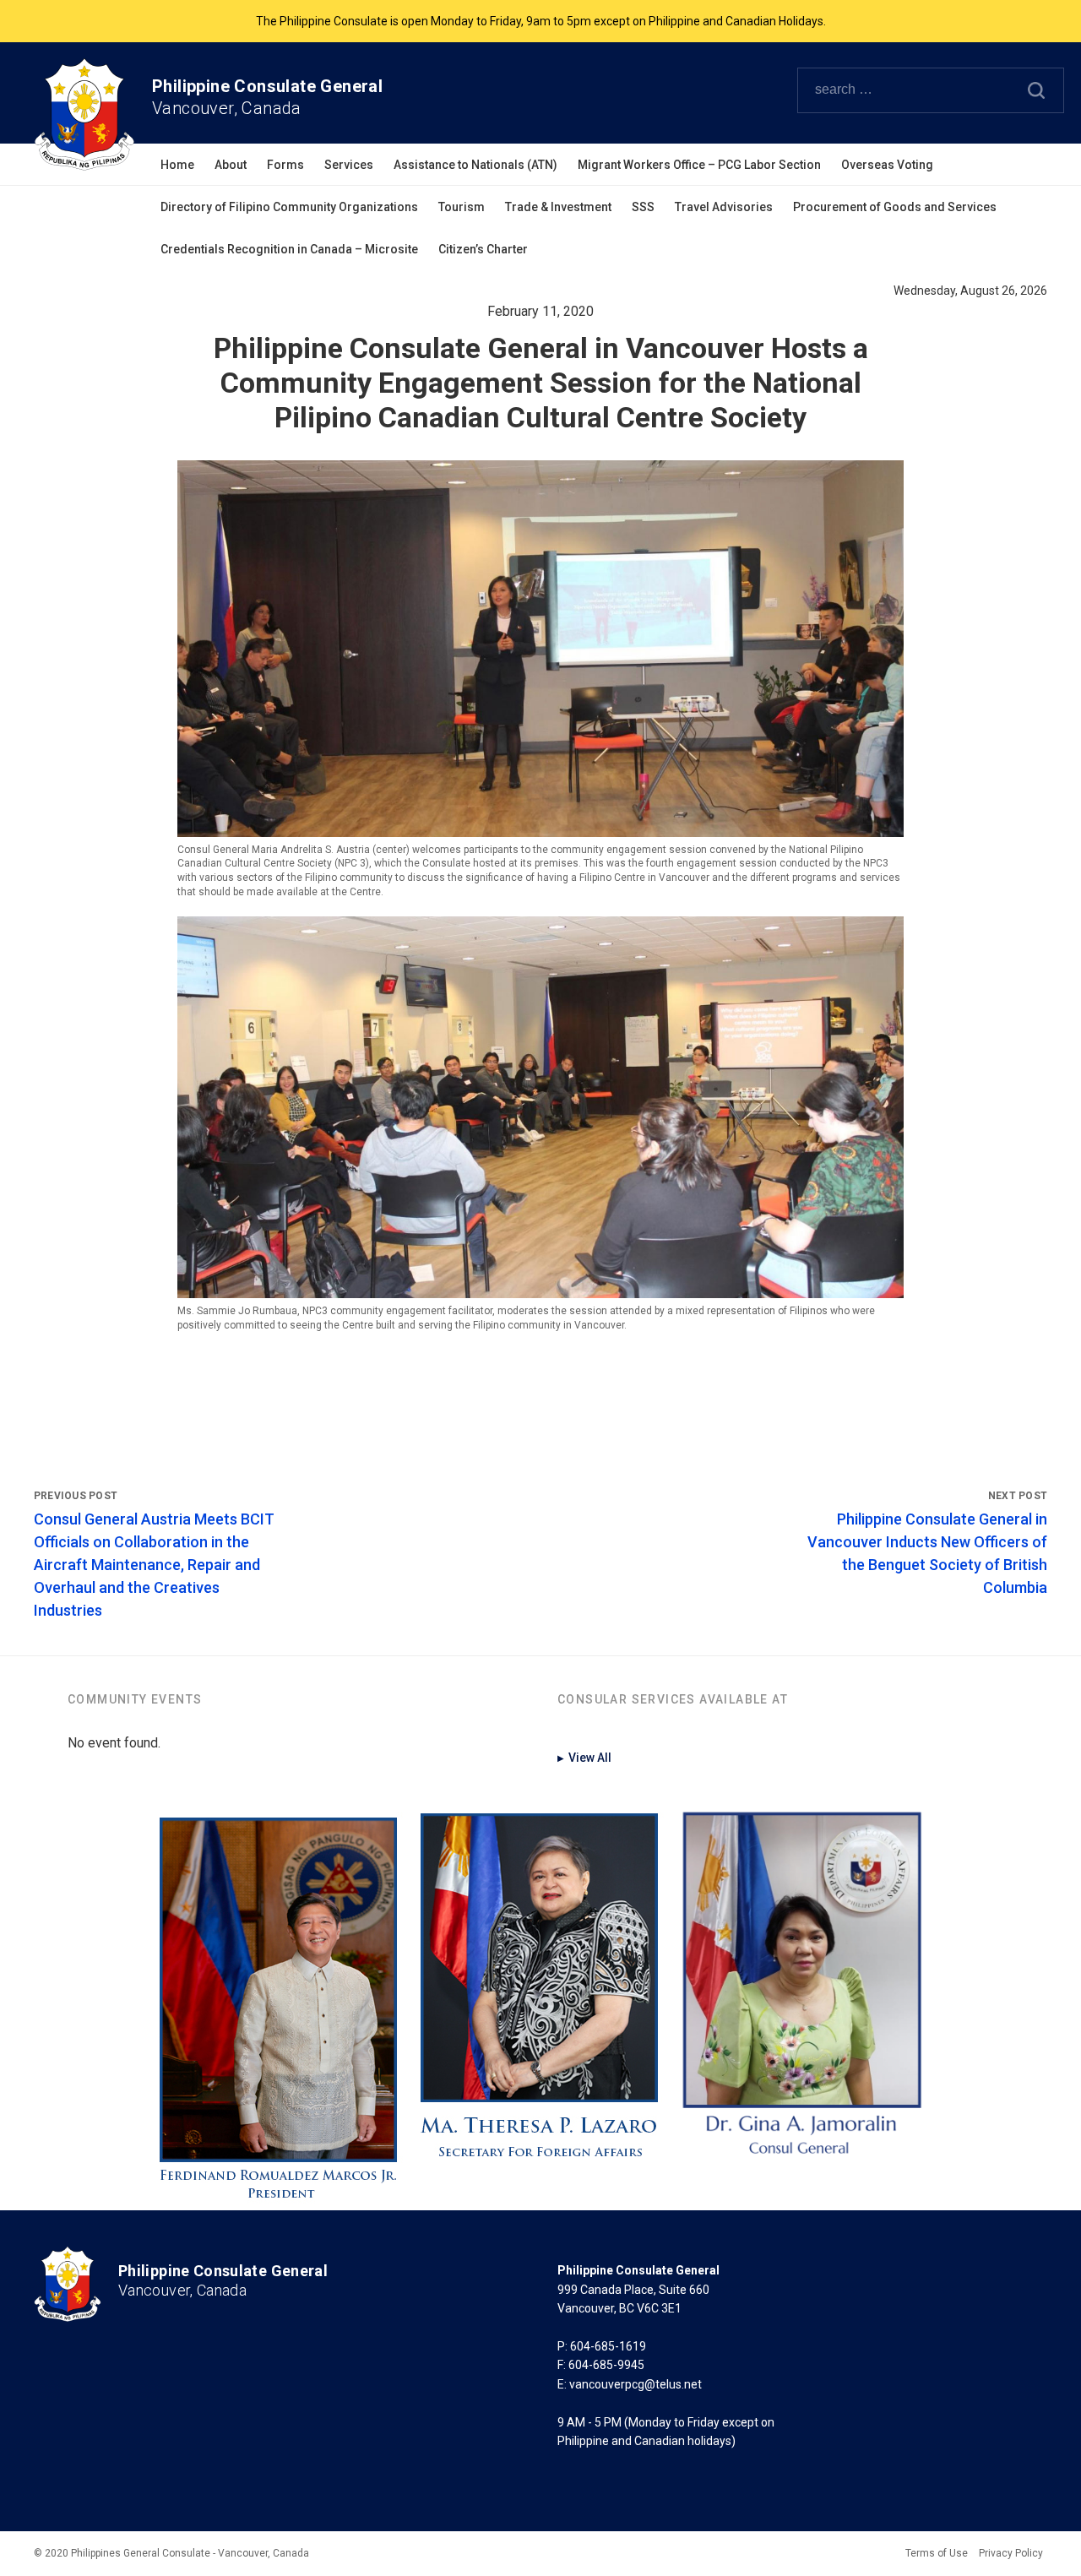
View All (584, 1758)
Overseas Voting (887, 165)
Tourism (462, 207)
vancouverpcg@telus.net (636, 2384)
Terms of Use (937, 2553)
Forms (285, 165)
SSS (643, 207)
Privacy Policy (1011, 2553)
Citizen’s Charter (483, 249)
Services (349, 165)
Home (177, 165)
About (231, 165)
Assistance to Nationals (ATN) (475, 165)
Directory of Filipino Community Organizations (289, 207)
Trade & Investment (558, 207)
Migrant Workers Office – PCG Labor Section (699, 165)
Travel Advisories (724, 207)
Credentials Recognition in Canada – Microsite (289, 249)
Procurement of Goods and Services (895, 207)
